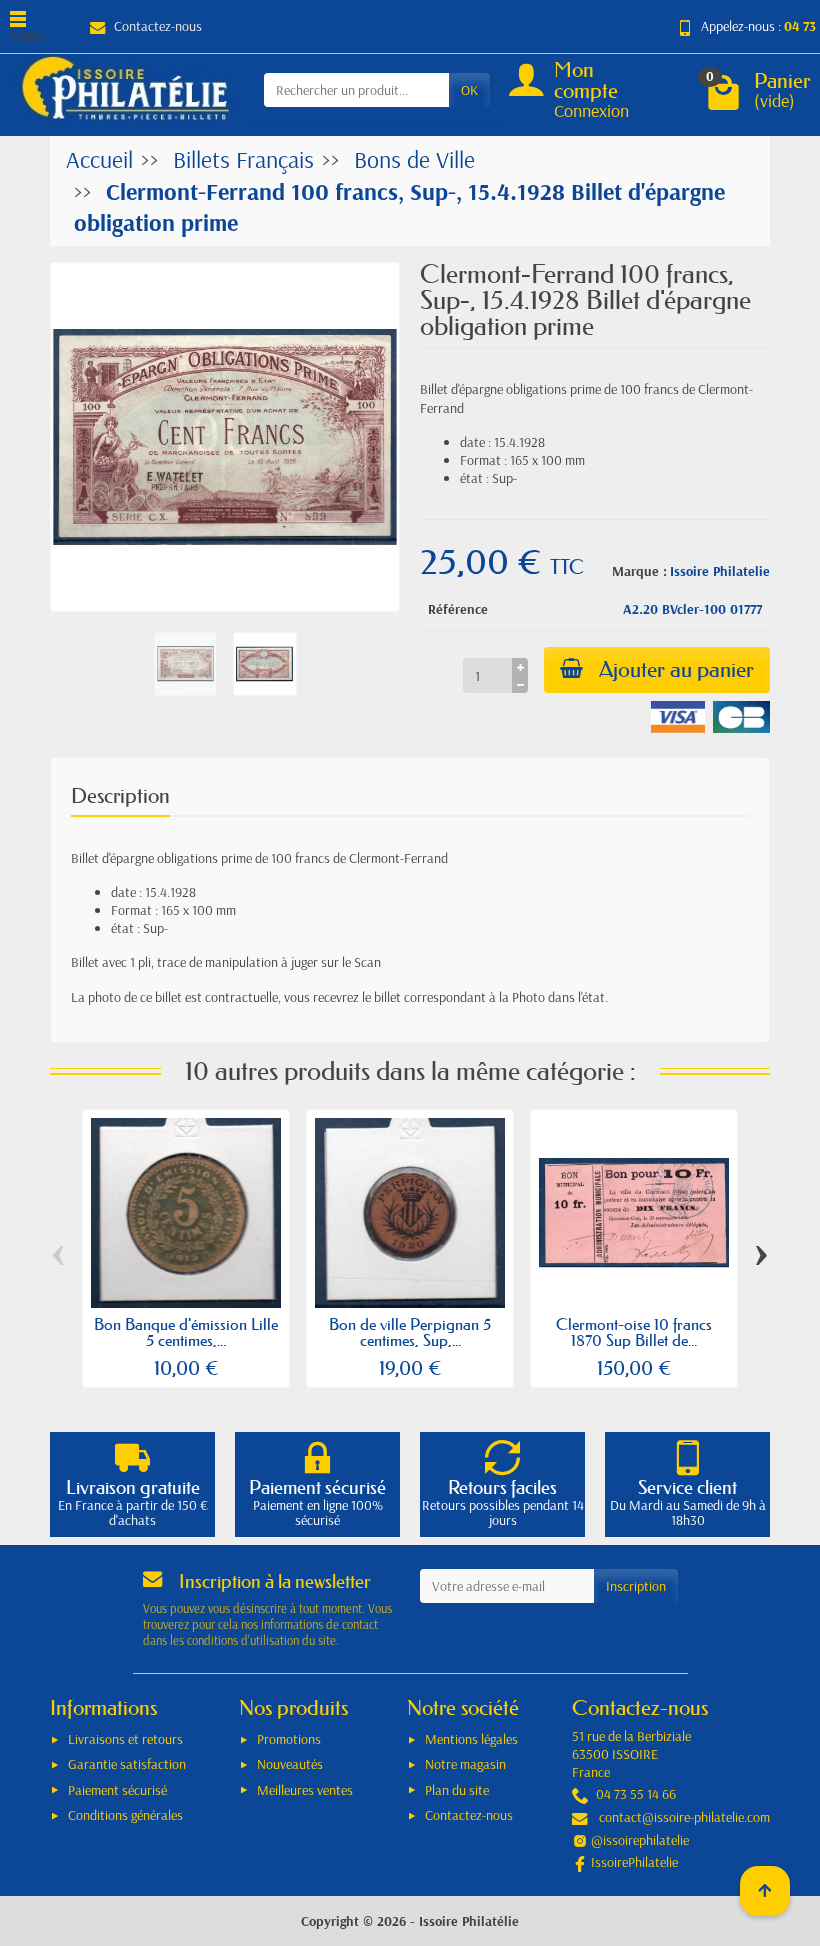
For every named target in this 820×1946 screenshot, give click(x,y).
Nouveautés (290, 1764)
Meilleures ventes (305, 1790)
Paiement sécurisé (117, 1790)
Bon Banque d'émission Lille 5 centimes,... (186, 1332)
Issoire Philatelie (720, 571)
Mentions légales (471, 1739)
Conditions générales (125, 1815)
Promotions (289, 1739)
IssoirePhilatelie (634, 1862)
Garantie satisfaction (127, 1764)
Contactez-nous (158, 26)
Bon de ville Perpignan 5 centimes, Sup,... (410, 1332)
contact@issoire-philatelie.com (684, 1817)
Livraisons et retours (125, 1739)
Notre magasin (465, 1764)
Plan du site (457, 1790)
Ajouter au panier (676, 669)
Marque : (639, 571)
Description (120, 796)
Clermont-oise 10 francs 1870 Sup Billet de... (634, 1332)
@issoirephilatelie (640, 1840)
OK (469, 90)
